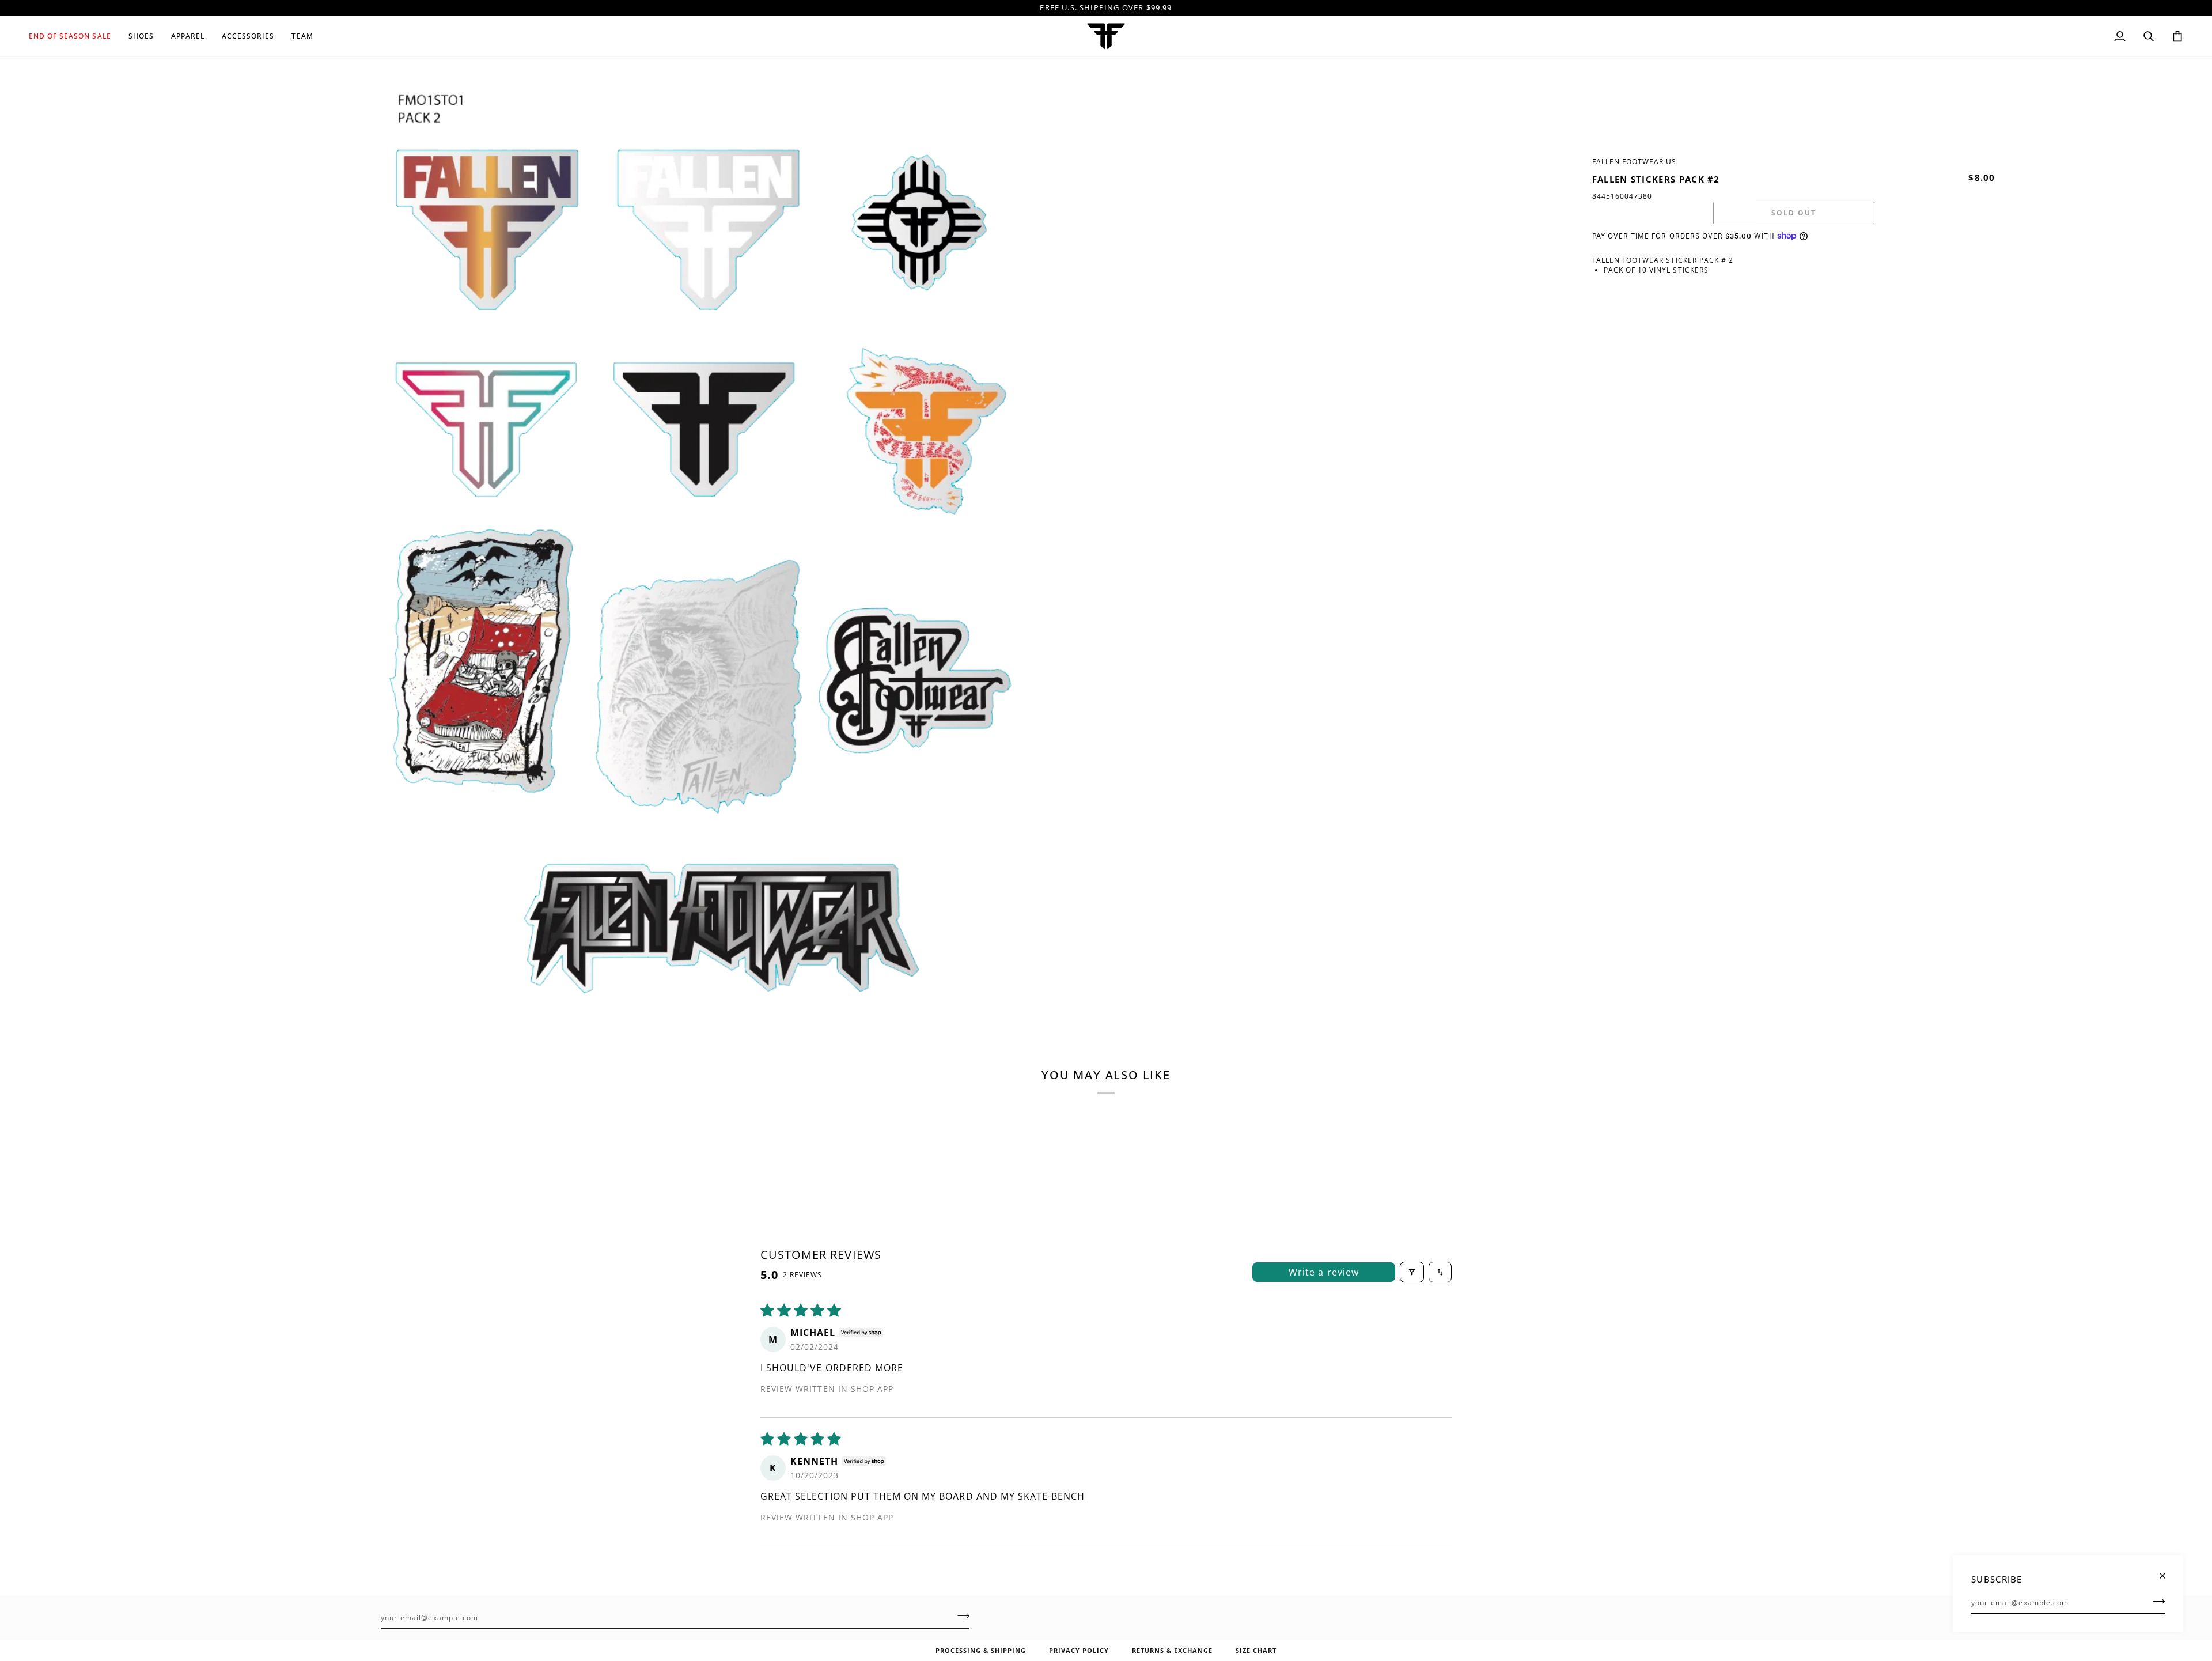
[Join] (2155, 1601)
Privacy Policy (1079, 1650)
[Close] (2167, 1571)
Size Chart (1256, 1650)
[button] (74, 36)
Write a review (1324, 1272)
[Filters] (1412, 1272)
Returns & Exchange (1172, 1650)
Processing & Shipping (981, 1650)
